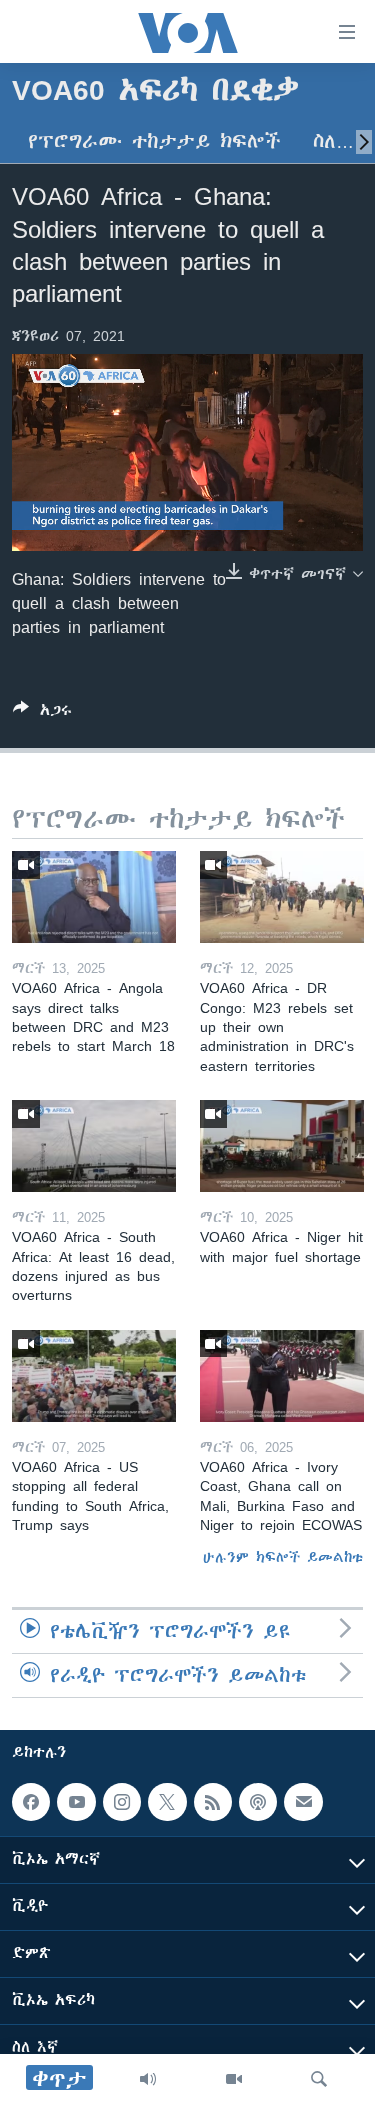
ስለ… (333, 141)
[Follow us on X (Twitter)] (167, 1802)
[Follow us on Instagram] (122, 1802)
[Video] (234, 2079)
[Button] (42, 713)
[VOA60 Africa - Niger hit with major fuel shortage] (282, 1146)
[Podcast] (258, 1802)
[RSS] (213, 1802)
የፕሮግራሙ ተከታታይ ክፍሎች (154, 141)
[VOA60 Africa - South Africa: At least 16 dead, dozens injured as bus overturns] (94, 1146)
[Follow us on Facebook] (31, 1802)
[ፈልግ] (319, 2079)
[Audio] (148, 2079)
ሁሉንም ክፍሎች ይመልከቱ (283, 1557)
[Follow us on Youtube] (76, 1802)
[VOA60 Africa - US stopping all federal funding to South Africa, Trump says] (94, 1376)
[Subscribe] (303, 1802)
